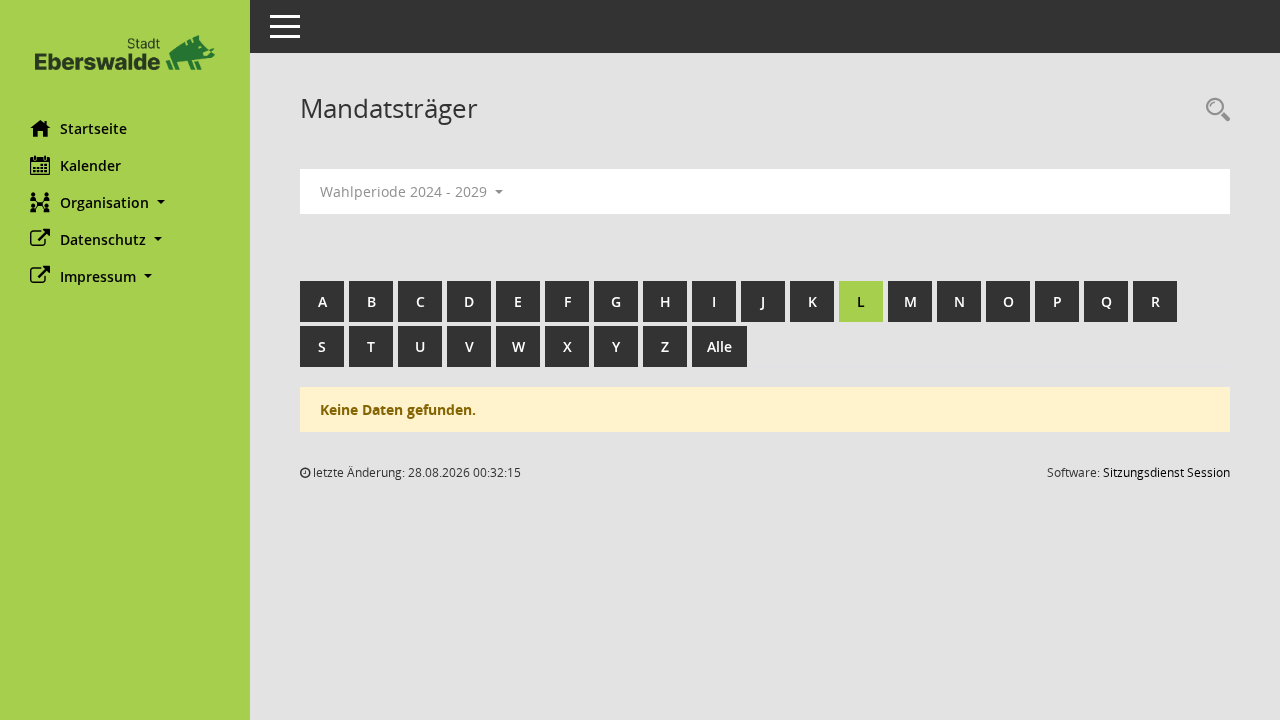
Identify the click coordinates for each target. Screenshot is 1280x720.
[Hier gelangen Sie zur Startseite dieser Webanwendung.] (125, 52)
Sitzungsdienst (1166, 472)
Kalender (90, 165)
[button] (125, 202)
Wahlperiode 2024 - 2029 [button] (405, 191)
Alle (719, 346)
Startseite (93, 128)
